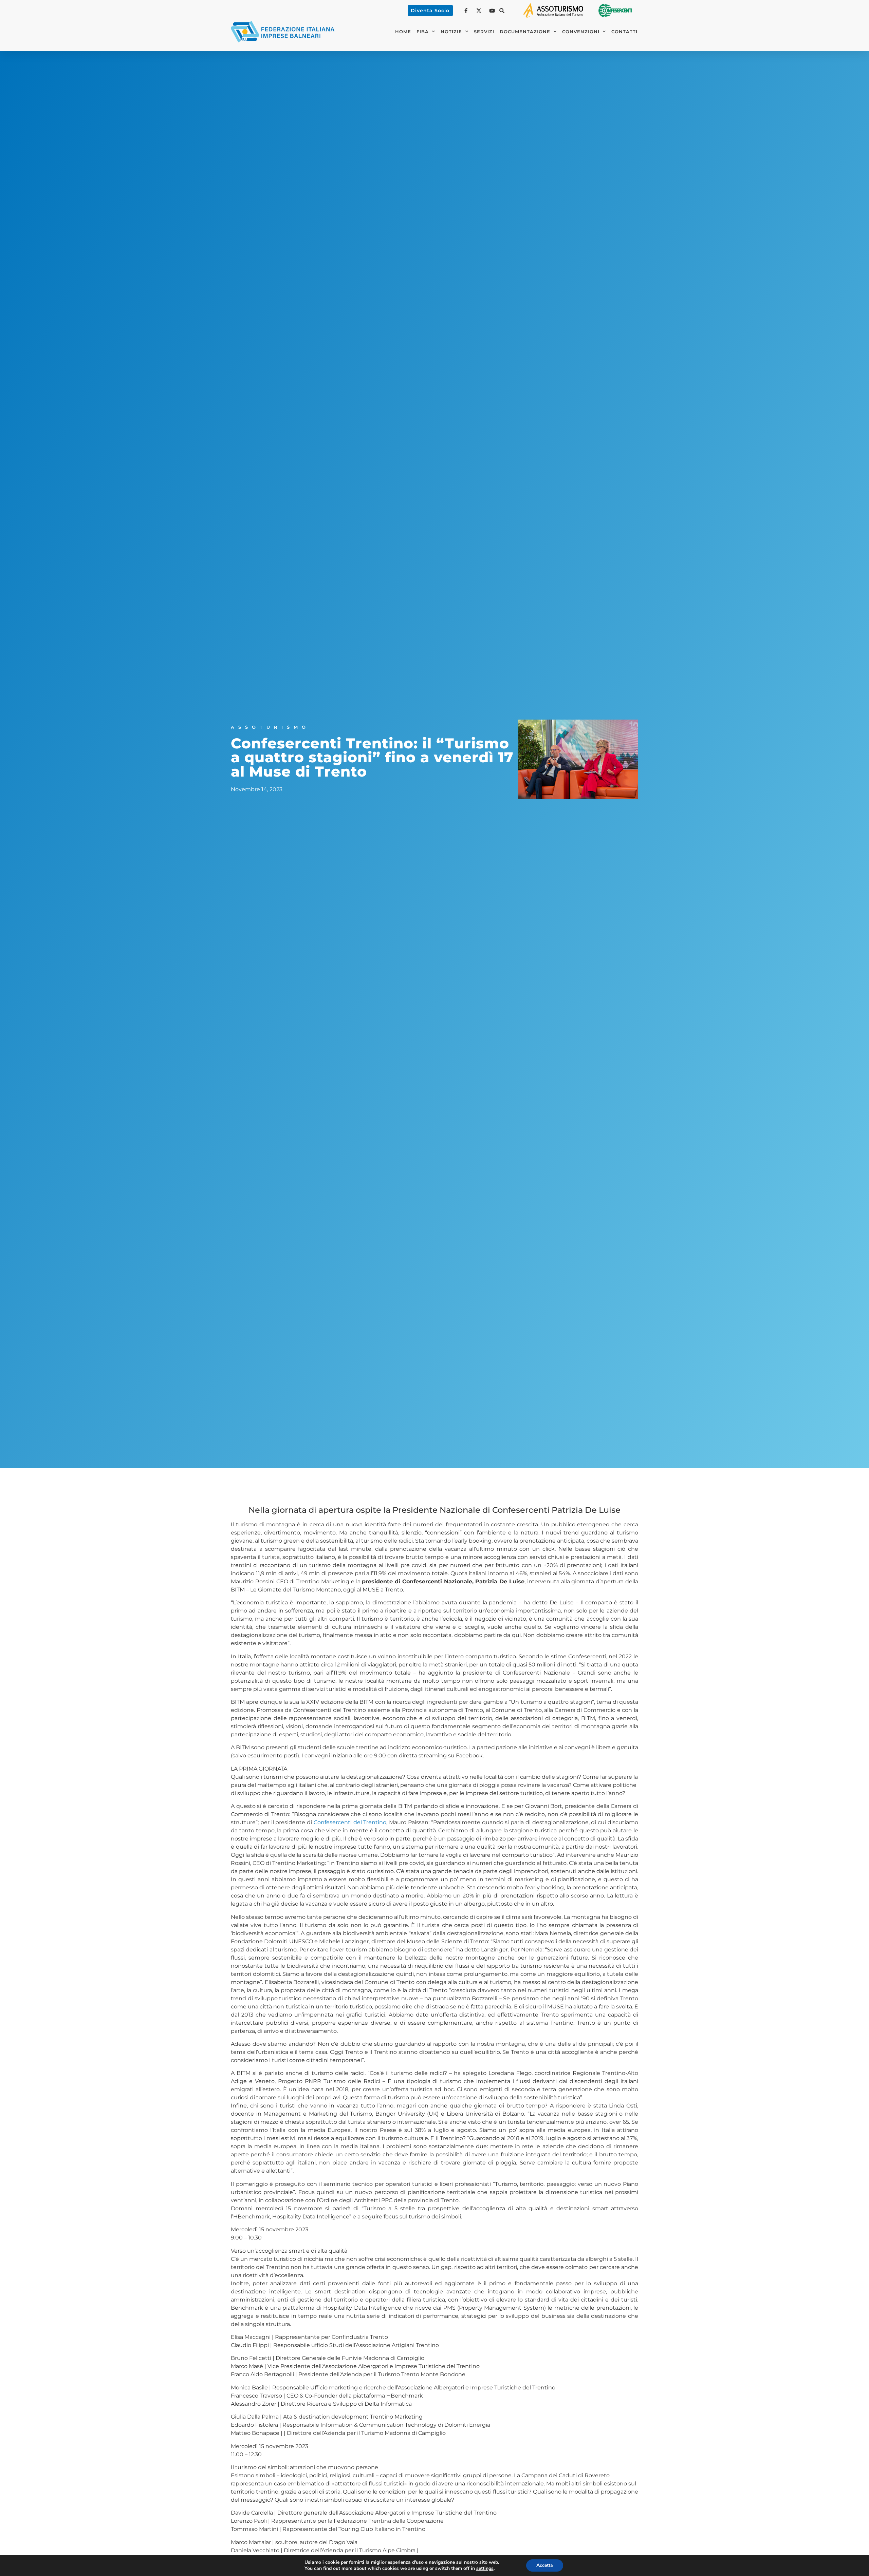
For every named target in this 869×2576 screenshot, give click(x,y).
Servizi (484, 32)
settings (485, 2569)
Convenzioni (581, 32)
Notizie (451, 32)
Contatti (624, 32)
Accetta (545, 2565)
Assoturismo (270, 727)
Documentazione (525, 32)
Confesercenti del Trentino (350, 1822)
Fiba (423, 32)
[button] (502, 11)
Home (403, 32)
